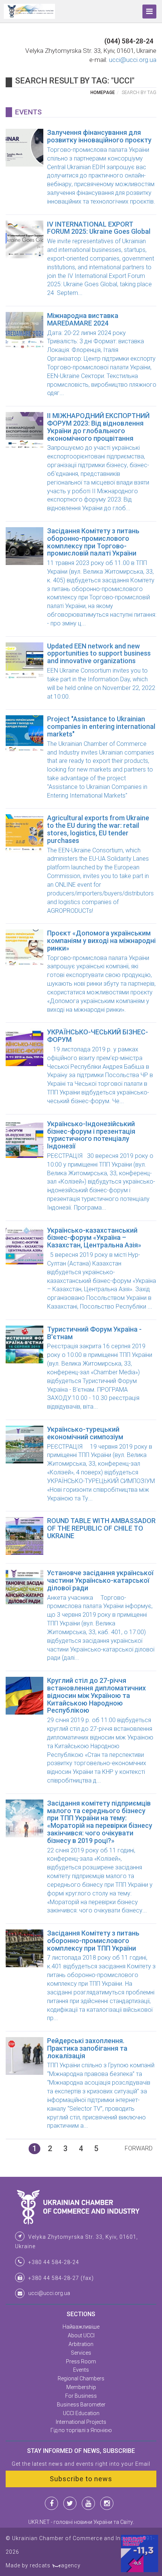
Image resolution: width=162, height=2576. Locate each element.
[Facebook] (51, 2503)
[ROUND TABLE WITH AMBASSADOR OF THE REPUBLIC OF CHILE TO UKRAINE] (81, 1553)
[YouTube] (88, 2503)
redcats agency (55, 2565)
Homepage (103, 93)
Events (81, 2370)
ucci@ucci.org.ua (133, 60)
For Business (81, 2396)
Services (81, 2353)
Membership (81, 2387)
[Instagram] (107, 2503)
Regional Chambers (81, 2378)
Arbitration (81, 2344)
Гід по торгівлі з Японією (81, 2430)
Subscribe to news (81, 2479)
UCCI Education (81, 2413)
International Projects (81, 2422)
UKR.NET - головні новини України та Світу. (81, 2522)
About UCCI (81, 2335)
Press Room (81, 2361)
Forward (139, 2148)
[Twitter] (70, 2503)
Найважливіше (81, 2327)
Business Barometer (81, 2405)
